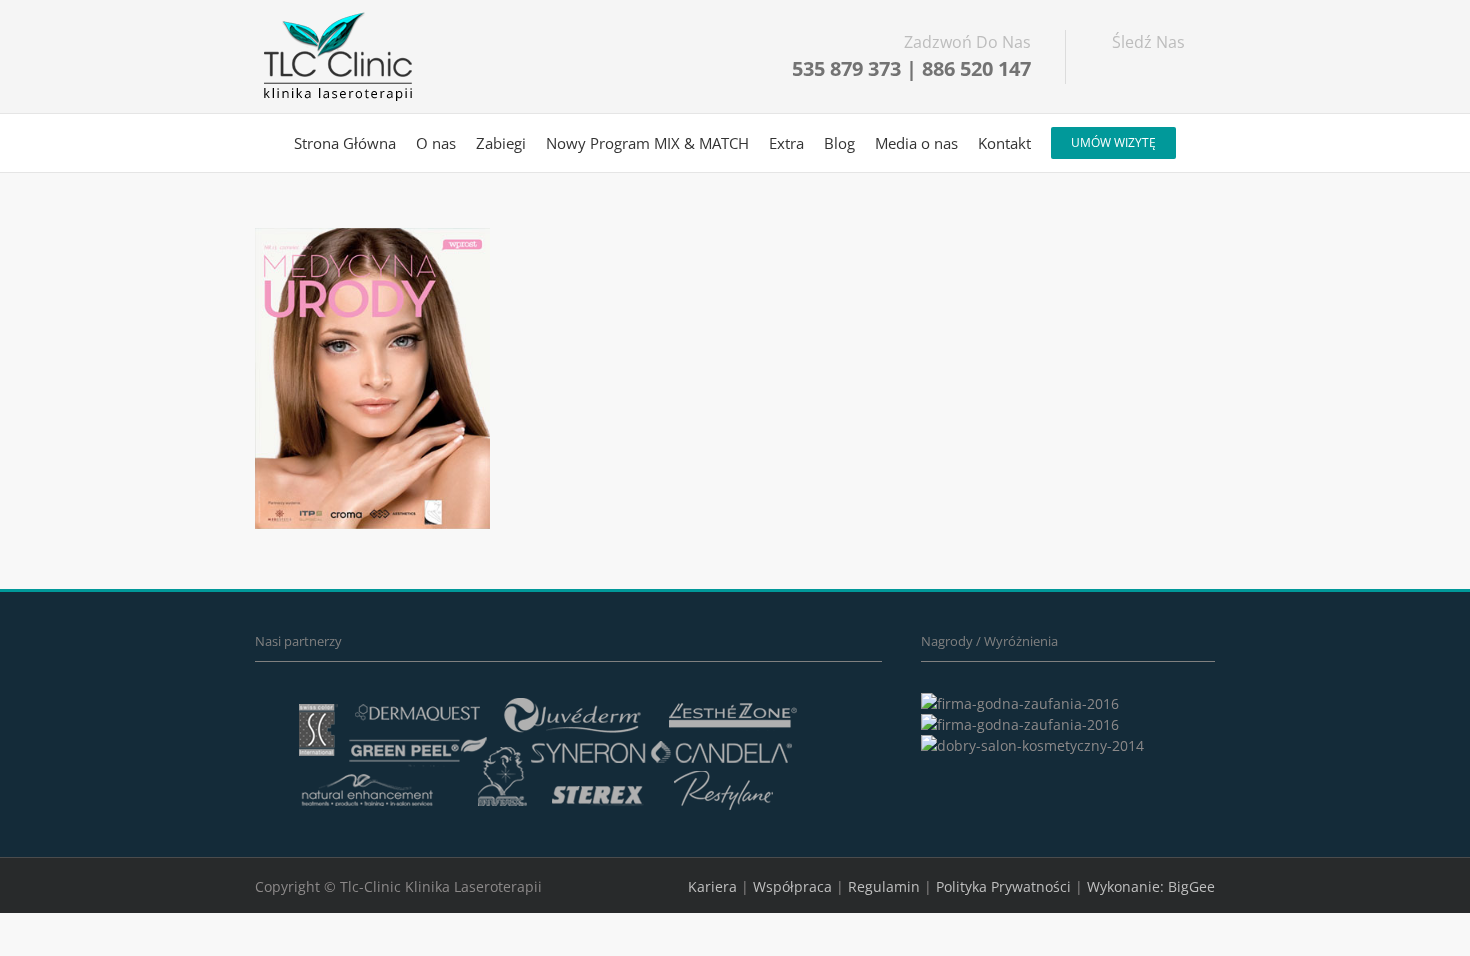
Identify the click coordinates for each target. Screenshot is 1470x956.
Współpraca (792, 886)
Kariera (712, 886)
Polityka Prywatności (1003, 886)
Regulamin (884, 886)
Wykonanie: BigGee (1151, 886)
